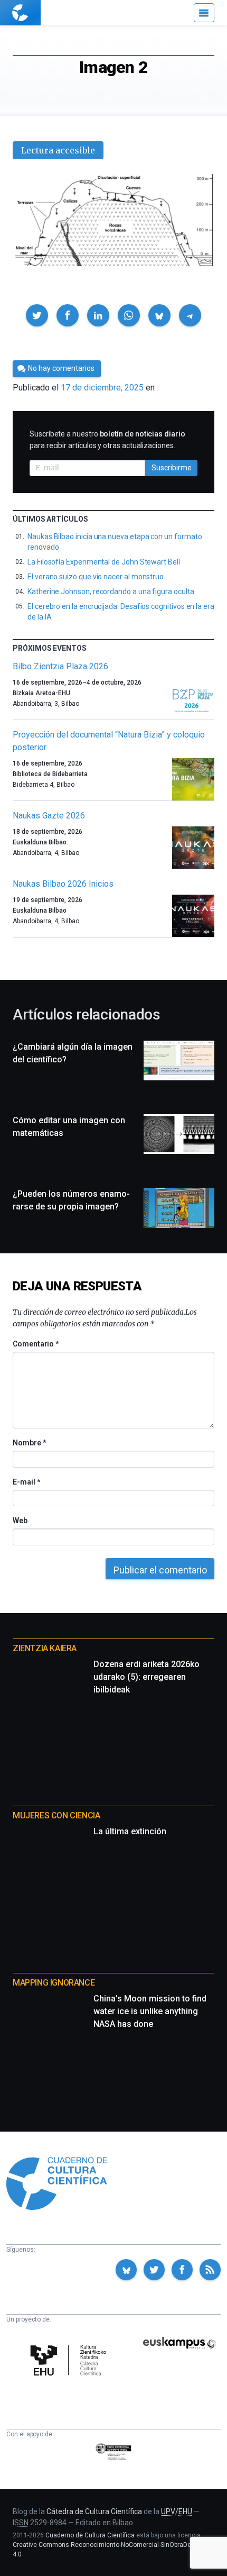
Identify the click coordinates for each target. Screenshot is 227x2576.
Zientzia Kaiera (45, 1648)
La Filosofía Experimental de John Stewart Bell (104, 562)
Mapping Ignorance (54, 1983)
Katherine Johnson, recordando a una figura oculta (111, 591)
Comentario (36, 1344)
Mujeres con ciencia (56, 1815)
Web (20, 1521)
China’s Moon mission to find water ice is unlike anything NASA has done (150, 2011)
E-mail (26, 1482)
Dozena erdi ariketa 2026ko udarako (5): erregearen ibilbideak (146, 1677)
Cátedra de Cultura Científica (94, 2511)
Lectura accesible (58, 150)
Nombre (29, 1443)
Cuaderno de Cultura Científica (90, 2535)
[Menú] (204, 13)
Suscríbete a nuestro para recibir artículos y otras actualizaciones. (107, 440)
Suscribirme (172, 468)
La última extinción (130, 1831)
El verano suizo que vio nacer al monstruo (96, 577)
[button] (37, 315)
